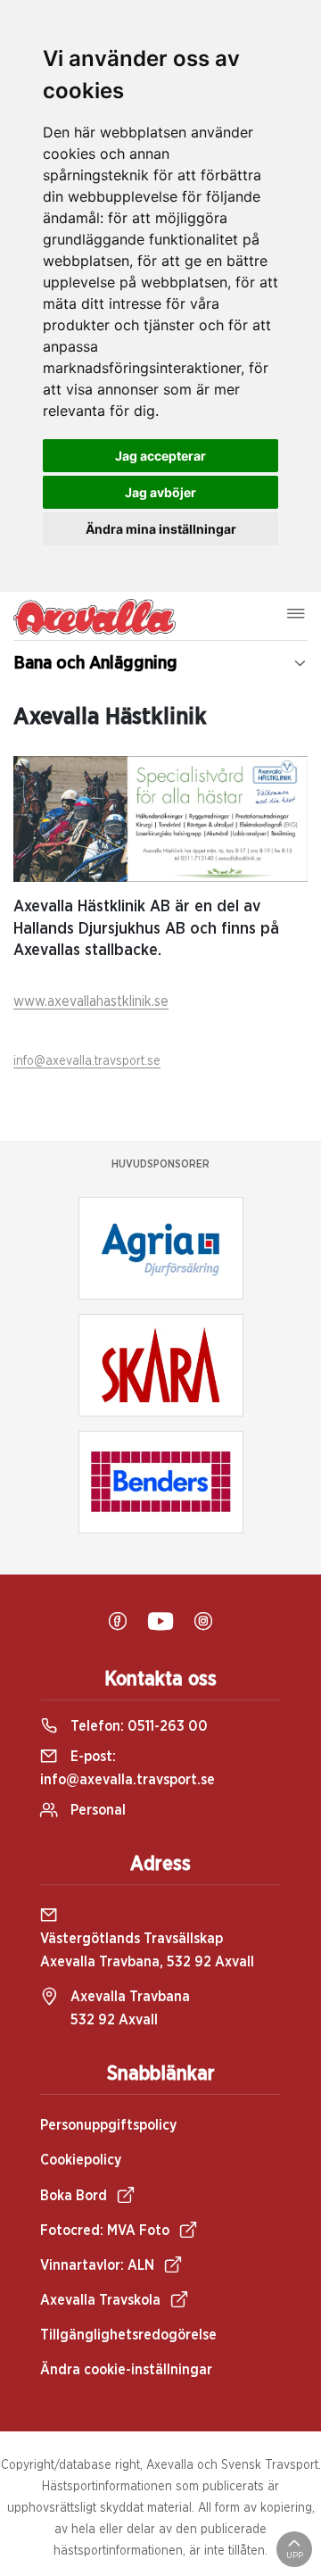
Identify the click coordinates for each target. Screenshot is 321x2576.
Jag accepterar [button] (160, 456)
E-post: (128, 1768)
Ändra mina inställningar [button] (161, 529)
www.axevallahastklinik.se (91, 1001)
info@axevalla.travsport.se (87, 1061)
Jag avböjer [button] (160, 492)
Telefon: (137, 1726)
